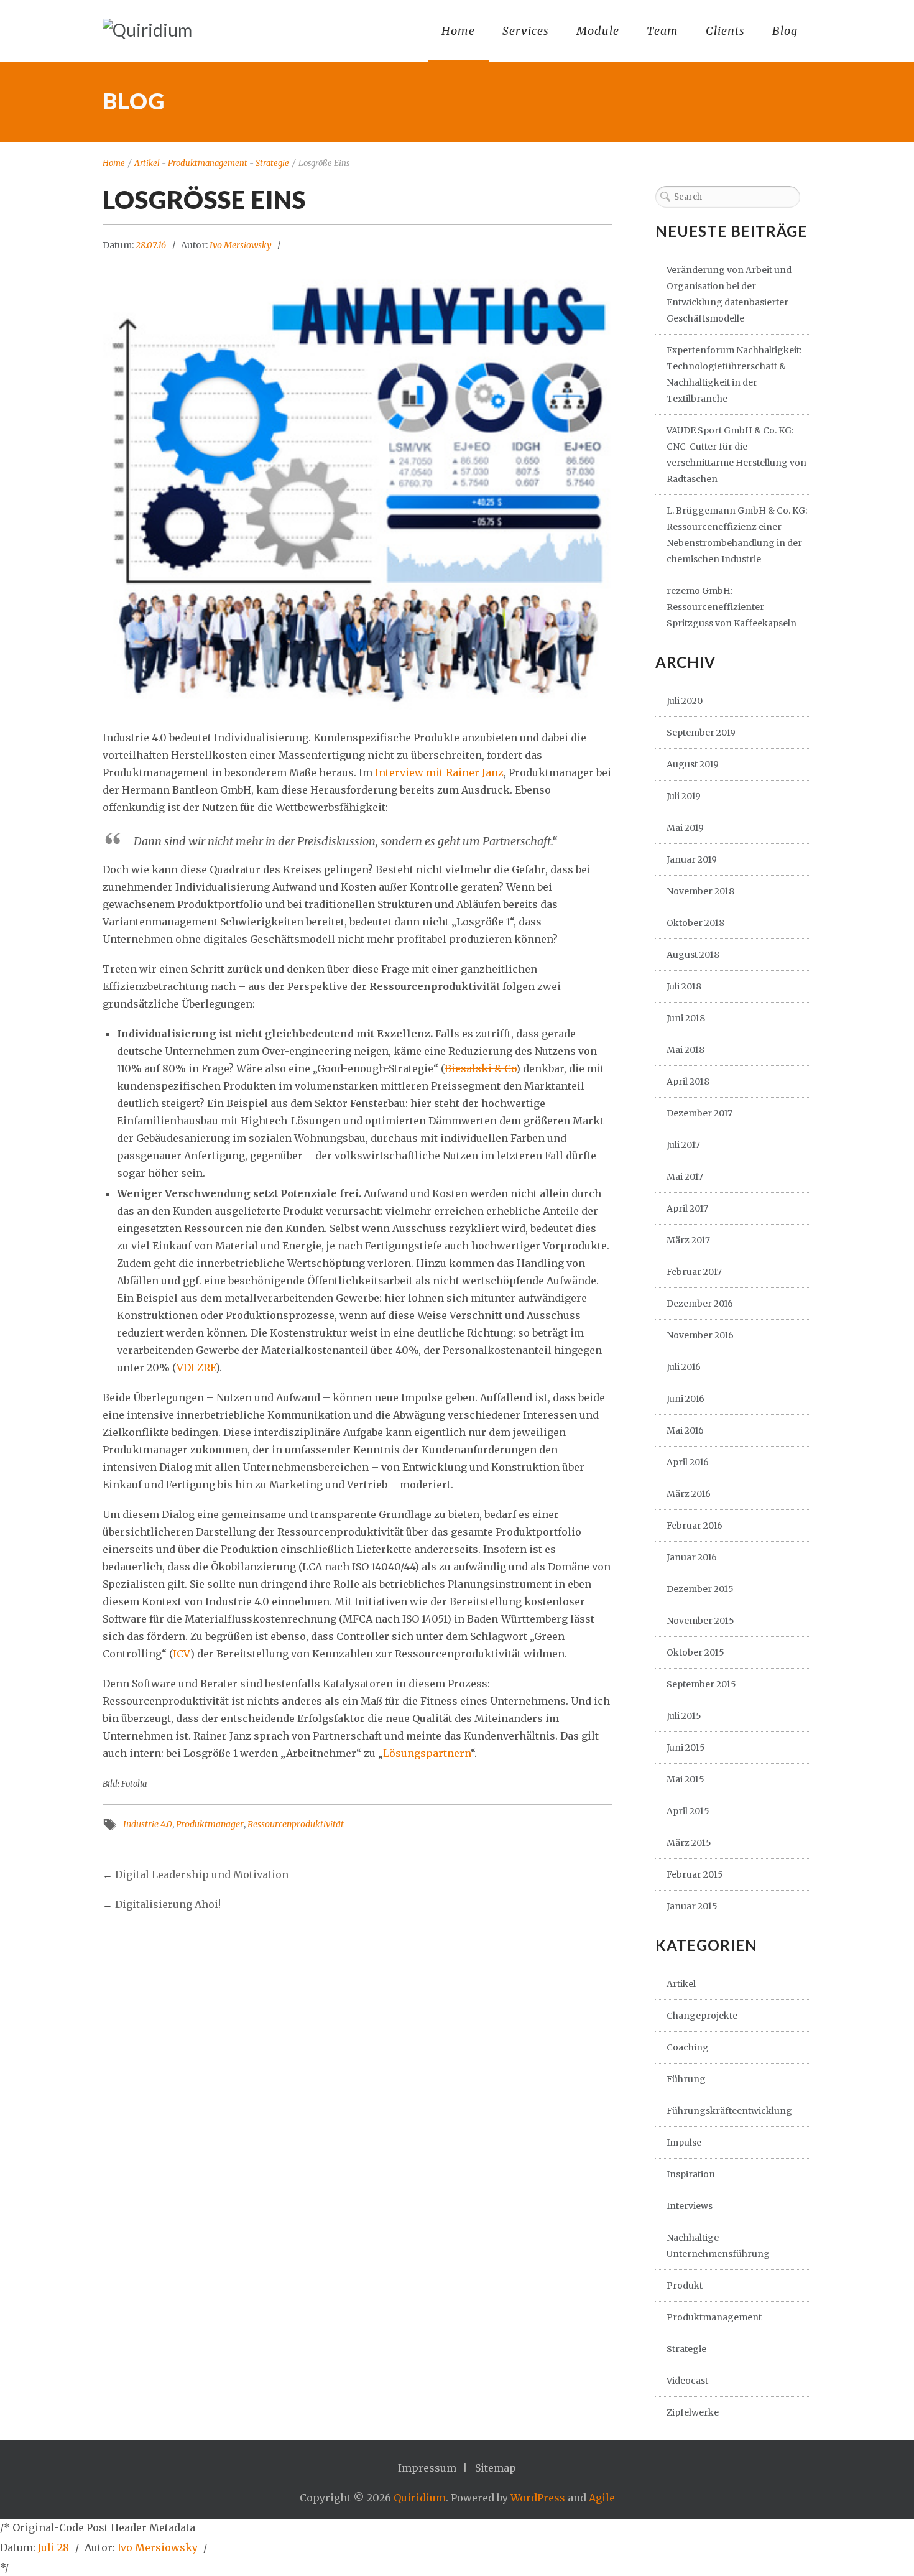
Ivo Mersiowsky (241, 245)
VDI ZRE (196, 1368)
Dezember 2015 (700, 1589)
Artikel (147, 163)
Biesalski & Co (480, 1068)
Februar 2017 (694, 1272)
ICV (182, 1654)
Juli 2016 (684, 1367)
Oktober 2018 (695, 923)
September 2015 (701, 1684)
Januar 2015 (692, 1906)
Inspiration (691, 2174)
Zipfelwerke (693, 2412)
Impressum (427, 2468)
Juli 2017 (683, 1145)
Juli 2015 (684, 1716)
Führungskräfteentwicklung (729, 2111)
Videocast (687, 2381)
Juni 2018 (686, 1018)
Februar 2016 (695, 1526)
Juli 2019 (684, 796)
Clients (725, 31)
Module (598, 31)
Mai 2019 (685, 828)
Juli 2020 (685, 701)
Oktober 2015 (695, 1652)
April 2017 (687, 1208)
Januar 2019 (692, 859)
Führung (686, 2079)
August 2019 (693, 764)
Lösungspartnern (427, 1753)
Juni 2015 (686, 1748)
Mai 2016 (685, 1430)
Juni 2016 (685, 1399)
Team (662, 31)
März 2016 (689, 1494)
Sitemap (496, 2468)
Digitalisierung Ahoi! (168, 1904)
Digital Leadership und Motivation (202, 1874)
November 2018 (700, 891)
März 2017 (688, 1240)
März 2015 (689, 1843)
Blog (785, 31)
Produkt (685, 2286)
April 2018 (688, 1082)
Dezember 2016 (700, 1304)
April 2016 (688, 1462)
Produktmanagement (208, 163)
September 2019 (701, 733)
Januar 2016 (692, 1557)
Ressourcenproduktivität (296, 1824)
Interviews (690, 2206)
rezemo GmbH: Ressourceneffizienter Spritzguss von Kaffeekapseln (732, 607)
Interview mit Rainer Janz (439, 772)
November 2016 (700, 1335)
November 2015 (700, 1621)
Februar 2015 (695, 1874)
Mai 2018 (685, 1050)
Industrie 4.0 (148, 1824)
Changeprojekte (702, 2016)
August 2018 (693, 955)
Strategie (272, 163)
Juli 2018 (684, 986)
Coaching (688, 2047)
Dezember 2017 (699, 1113)
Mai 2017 (685, 1177)
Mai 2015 (685, 1779)
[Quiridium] (147, 30)
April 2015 (688, 1811)
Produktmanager (210, 1824)
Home (458, 31)
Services (526, 31)
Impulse (684, 2143)
